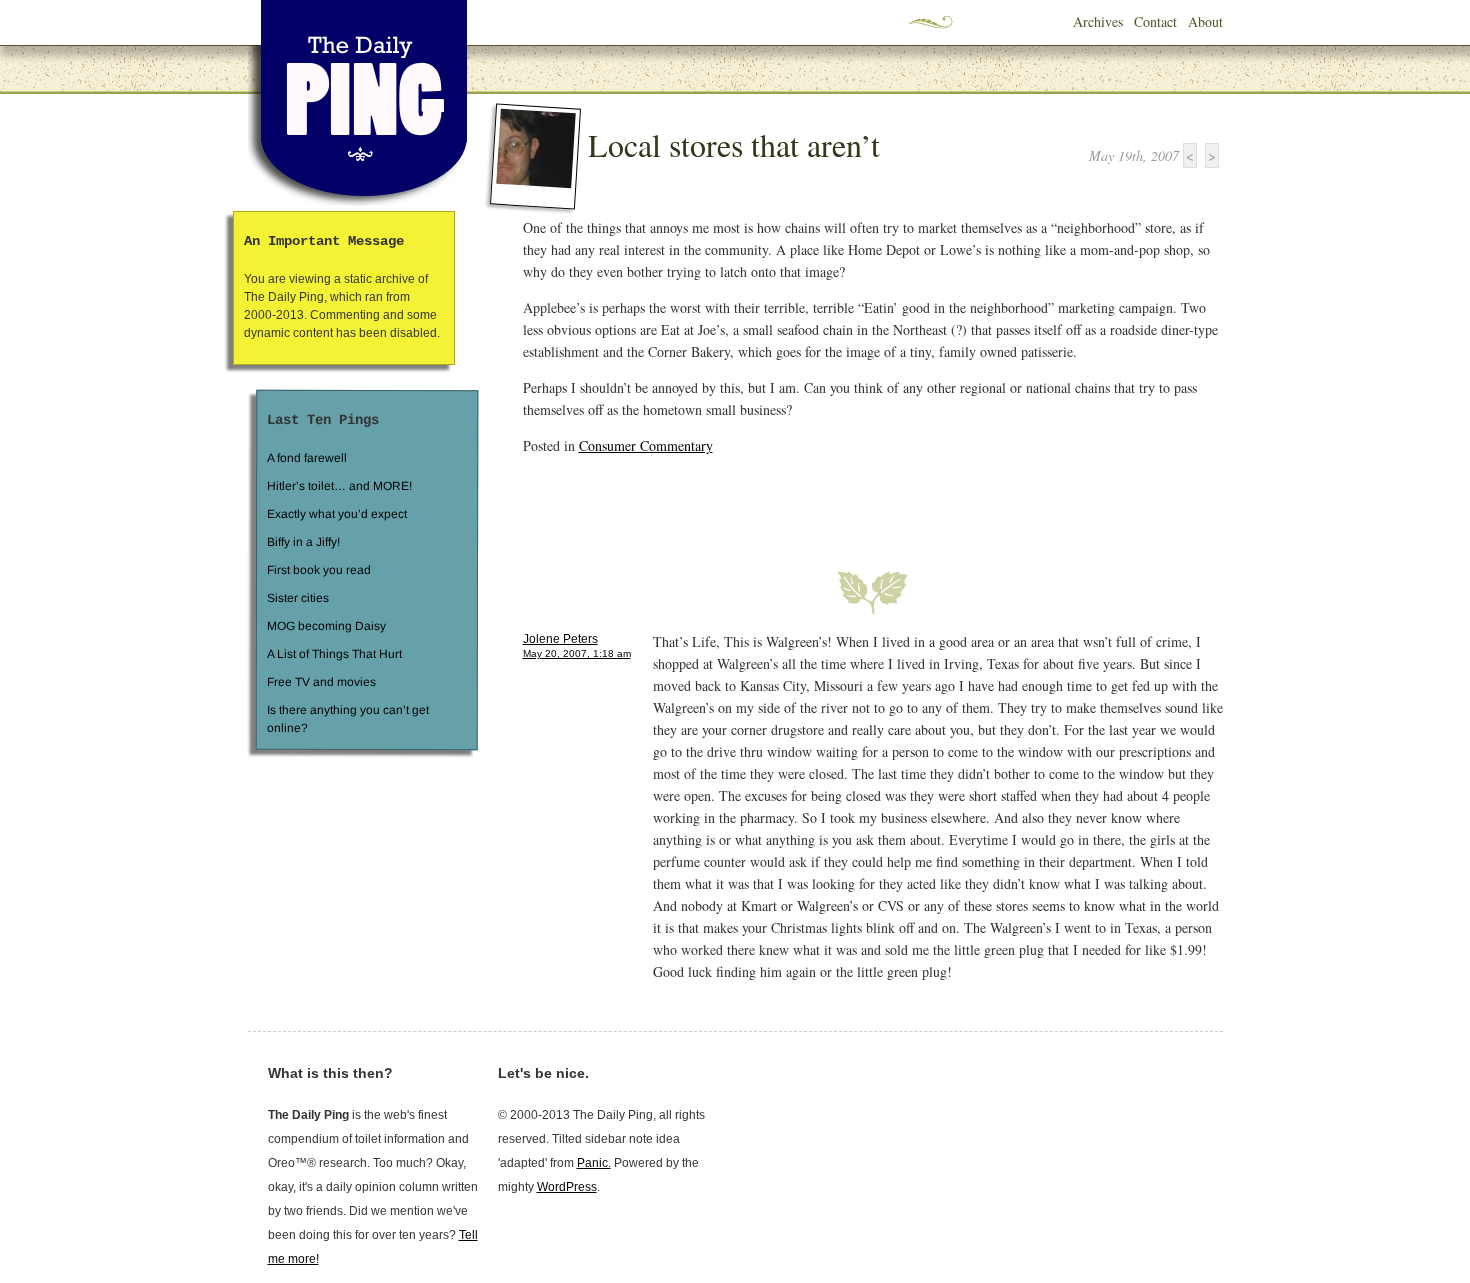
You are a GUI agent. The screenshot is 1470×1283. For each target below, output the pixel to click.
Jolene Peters (560, 639)
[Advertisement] (757, 501)
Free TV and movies (320, 682)
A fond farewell (307, 458)
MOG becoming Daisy (325, 626)
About (1205, 21)
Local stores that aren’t (734, 144)
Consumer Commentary (646, 445)
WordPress (567, 1187)
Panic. (594, 1163)
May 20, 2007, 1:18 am (577, 653)
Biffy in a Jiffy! (303, 542)
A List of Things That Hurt (333, 654)
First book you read (318, 570)
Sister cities (297, 598)
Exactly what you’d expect (337, 514)
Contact (1155, 21)
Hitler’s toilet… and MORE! (339, 486)
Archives (1098, 21)
